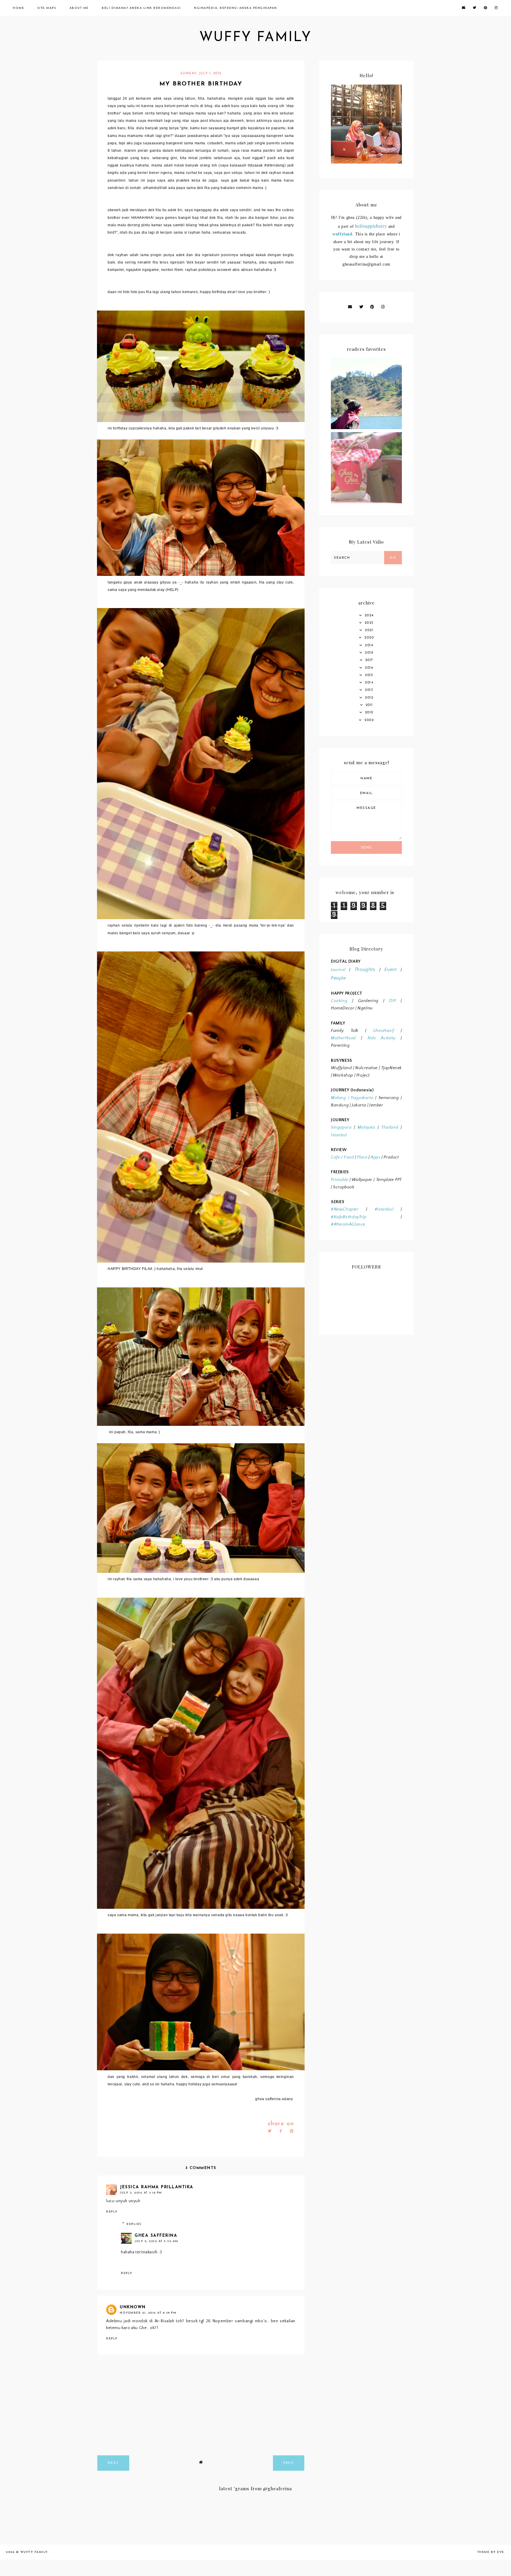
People (338, 978)
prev (289, 2463)
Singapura (341, 1127)
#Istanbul (384, 1209)
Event (390, 969)
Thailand (390, 1127)
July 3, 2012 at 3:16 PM (141, 2193)
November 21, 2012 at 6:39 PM (148, 2313)
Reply (112, 2212)
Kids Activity (381, 1038)
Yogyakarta (361, 1098)
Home (18, 8)
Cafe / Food (342, 1157)
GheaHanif (384, 1031)
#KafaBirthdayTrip (349, 1217)
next (113, 2463)
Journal (338, 970)
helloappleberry (371, 226)
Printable (339, 1180)
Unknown (133, 2307)
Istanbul (339, 1135)
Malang (338, 1098)
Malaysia (366, 1127)
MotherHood (343, 1038)
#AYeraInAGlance (348, 1224)
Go (393, 558)
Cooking (339, 1001)
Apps (375, 1157)
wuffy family (256, 38)
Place (362, 1157)
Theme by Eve (491, 2552)
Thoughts (365, 969)
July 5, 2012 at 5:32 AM (156, 2241)
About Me (79, 8)
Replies (134, 2224)
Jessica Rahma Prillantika (157, 2187)
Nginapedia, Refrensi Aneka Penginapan (236, 8)
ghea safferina (156, 2236)
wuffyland (342, 234)
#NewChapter (345, 1209)
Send (367, 848)
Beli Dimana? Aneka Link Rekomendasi (141, 8)
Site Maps (47, 8)
